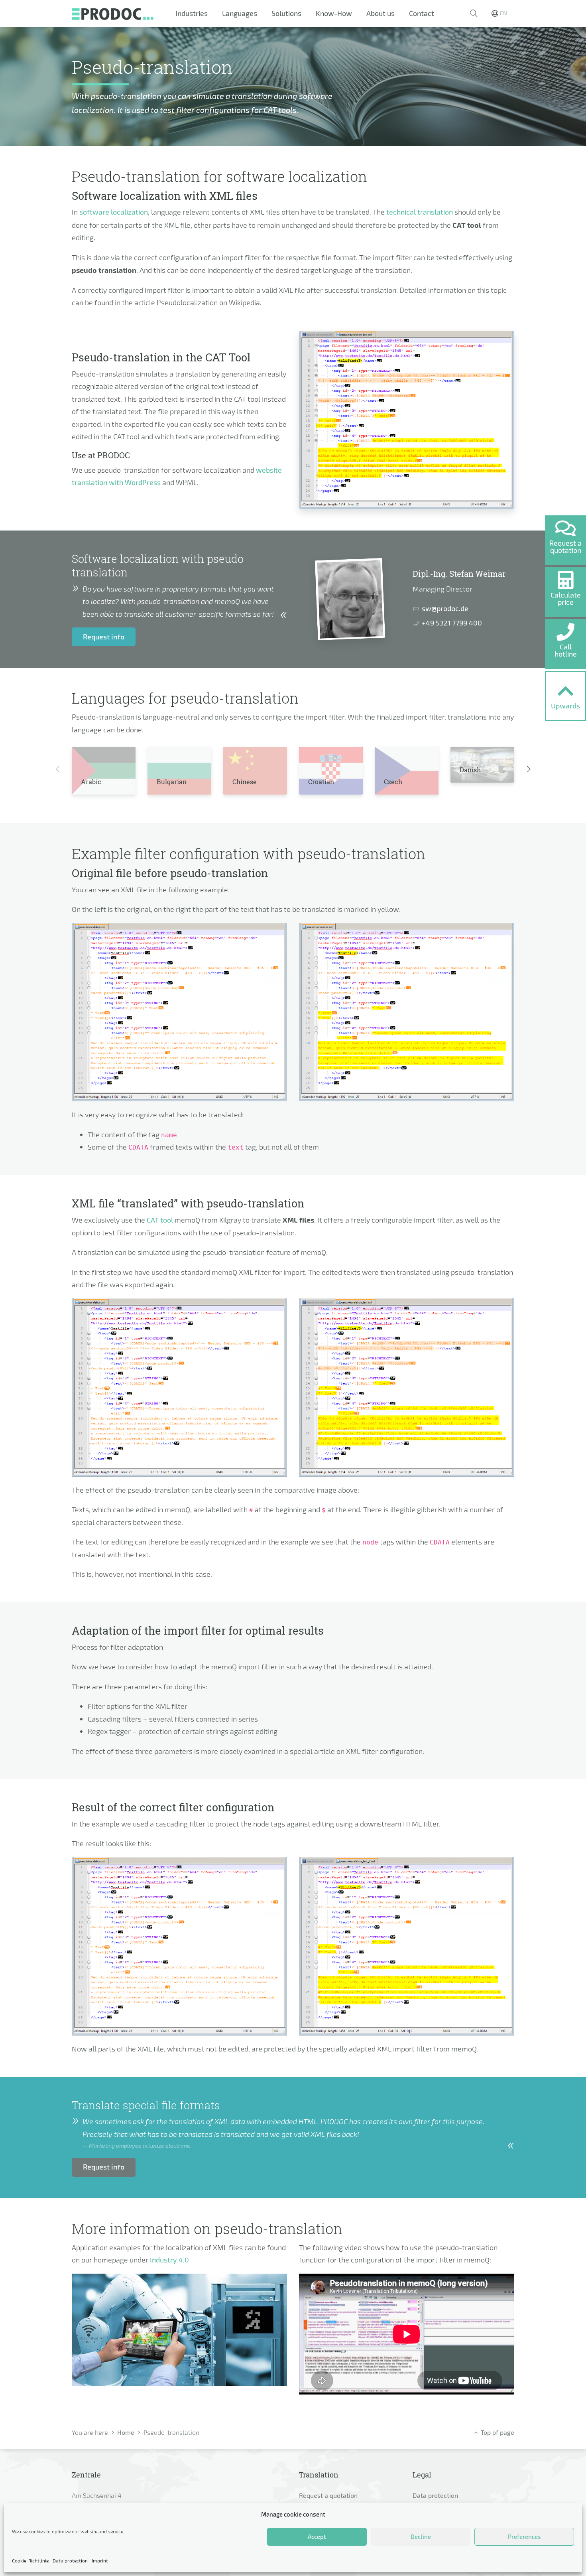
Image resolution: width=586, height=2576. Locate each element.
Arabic (91, 782)
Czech (393, 782)
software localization (114, 212)
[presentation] (57, 769)
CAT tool (160, 1220)
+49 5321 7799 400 (452, 623)
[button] (474, 14)
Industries (192, 13)
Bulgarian (172, 782)
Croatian (321, 782)
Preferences (524, 2537)
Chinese (245, 782)
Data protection (70, 2560)
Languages (240, 13)
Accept (317, 2537)
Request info (104, 637)
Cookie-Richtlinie (30, 2560)
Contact (422, 13)
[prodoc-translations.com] (113, 13)
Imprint (100, 2560)
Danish (470, 770)
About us (381, 13)
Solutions (286, 13)
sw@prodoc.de (445, 608)
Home (126, 2432)
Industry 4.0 (169, 2260)
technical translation (420, 212)
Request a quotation (328, 2495)
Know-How (334, 13)
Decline (421, 2537)
